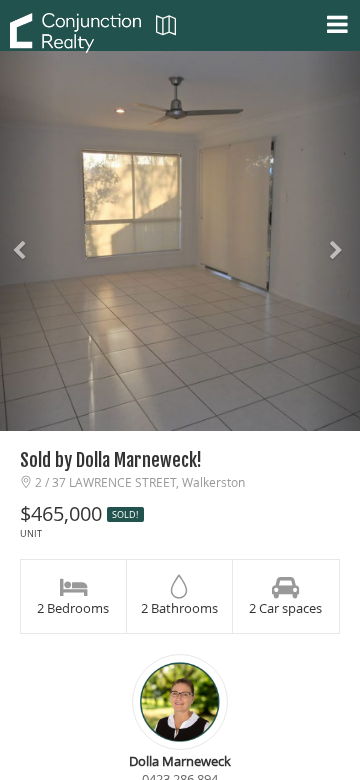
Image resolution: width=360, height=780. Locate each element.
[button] (27, 241)
